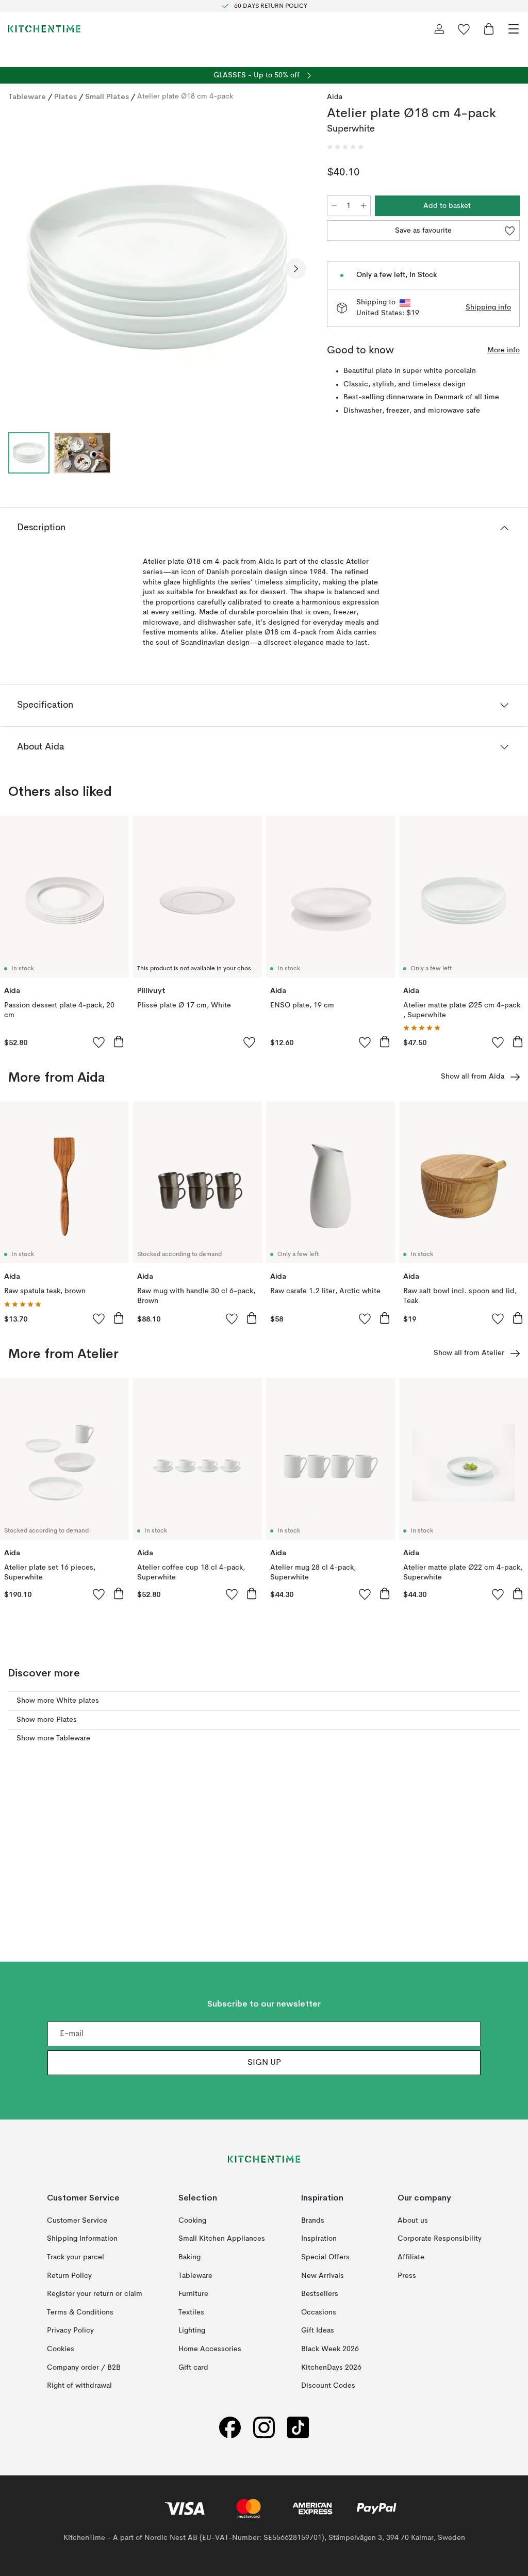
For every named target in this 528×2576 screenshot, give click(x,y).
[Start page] (44, 29)
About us (413, 2221)
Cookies (61, 2349)
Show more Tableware (53, 1738)
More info (504, 350)
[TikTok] (298, 2428)
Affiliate (411, 2257)
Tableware (27, 96)
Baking (189, 2257)
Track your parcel (76, 2257)
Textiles (191, 2312)
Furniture (193, 2294)
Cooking (192, 2221)
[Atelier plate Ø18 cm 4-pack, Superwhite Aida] (157, 267)
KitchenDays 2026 (331, 2367)
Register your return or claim (95, 2294)
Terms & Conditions (80, 2312)
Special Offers (325, 2257)
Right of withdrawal (79, 2386)
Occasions (319, 2312)
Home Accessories (210, 2349)
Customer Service (77, 2221)
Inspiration (319, 2239)
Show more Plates (47, 1720)
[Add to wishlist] (99, 1042)
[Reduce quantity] (334, 206)
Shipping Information (82, 2239)
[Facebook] (230, 2428)
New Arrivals (323, 2275)
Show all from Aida (473, 1077)
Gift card (193, 2367)
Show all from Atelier (469, 1353)
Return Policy (69, 2275)
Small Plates (107, 96)
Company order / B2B (84, 2367)
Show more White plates (58, 1701)
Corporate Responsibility (440, 2239)
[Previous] (19, 269)
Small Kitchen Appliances (222, 2239)
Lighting (192, 2330)
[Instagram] (264, 2428)
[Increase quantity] (364, 206)
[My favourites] (464, 29)
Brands (313, 2221)
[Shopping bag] (489, 29)
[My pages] (439, 29)
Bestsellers (320, 2294)
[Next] (296, 269)
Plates (65, 96)
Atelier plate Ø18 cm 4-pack (185, 96)
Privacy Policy (70, 2330)
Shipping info (488, 307)
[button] (345, 147)
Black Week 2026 (330, 2349)
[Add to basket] (119, 1041)
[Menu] (514, 29)
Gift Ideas (318, 2330)
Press (407, 2275)
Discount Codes (328, 2386)
